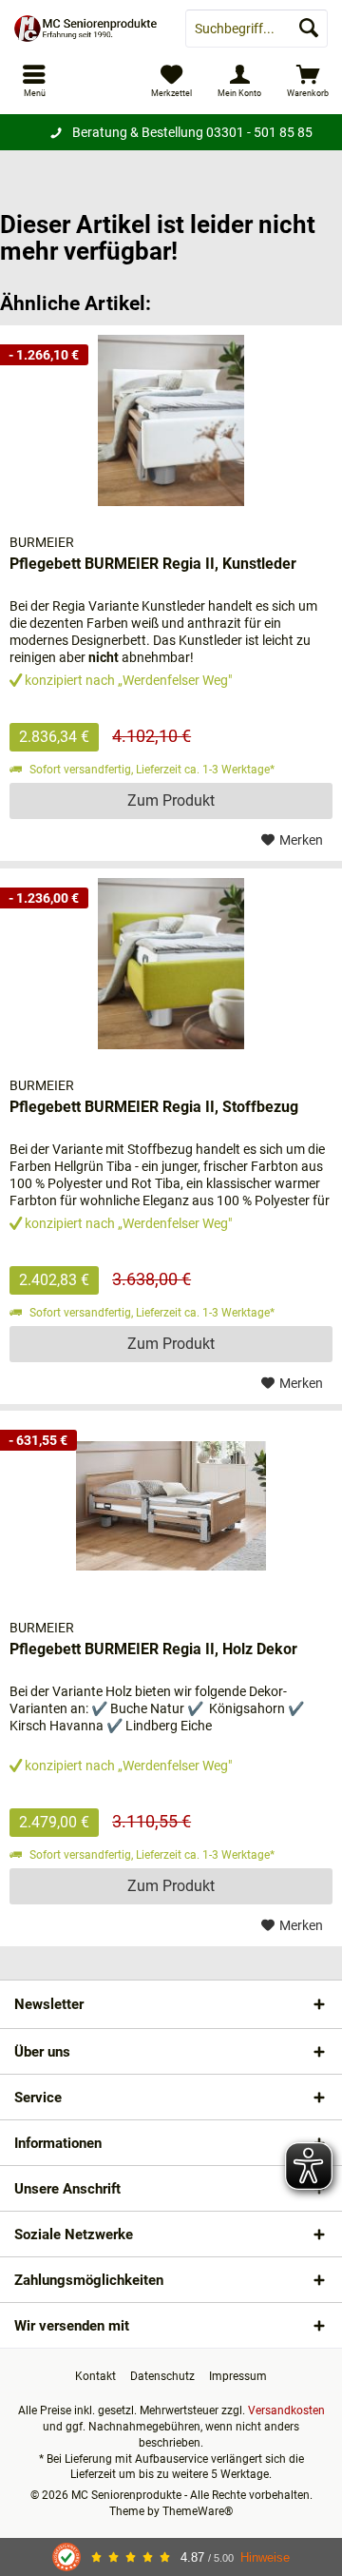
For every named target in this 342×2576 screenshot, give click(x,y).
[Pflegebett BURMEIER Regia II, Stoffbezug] (171, 964)
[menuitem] (308, 81)
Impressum (238, 2376)
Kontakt (95, 2376)
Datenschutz (162, 2376)
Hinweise (265, 2557)
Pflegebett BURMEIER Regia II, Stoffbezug (154, 1107)
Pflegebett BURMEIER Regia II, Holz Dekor (153, 1649)
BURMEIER (42, 542)
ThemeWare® (198, 2511)
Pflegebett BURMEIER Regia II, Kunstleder (153, 564)
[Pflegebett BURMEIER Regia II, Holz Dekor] (171, 1506)
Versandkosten (286, 2410)
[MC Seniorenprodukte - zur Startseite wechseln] (85, 29)
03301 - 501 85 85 (259, 132)
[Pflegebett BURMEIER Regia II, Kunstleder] (171, 420)
